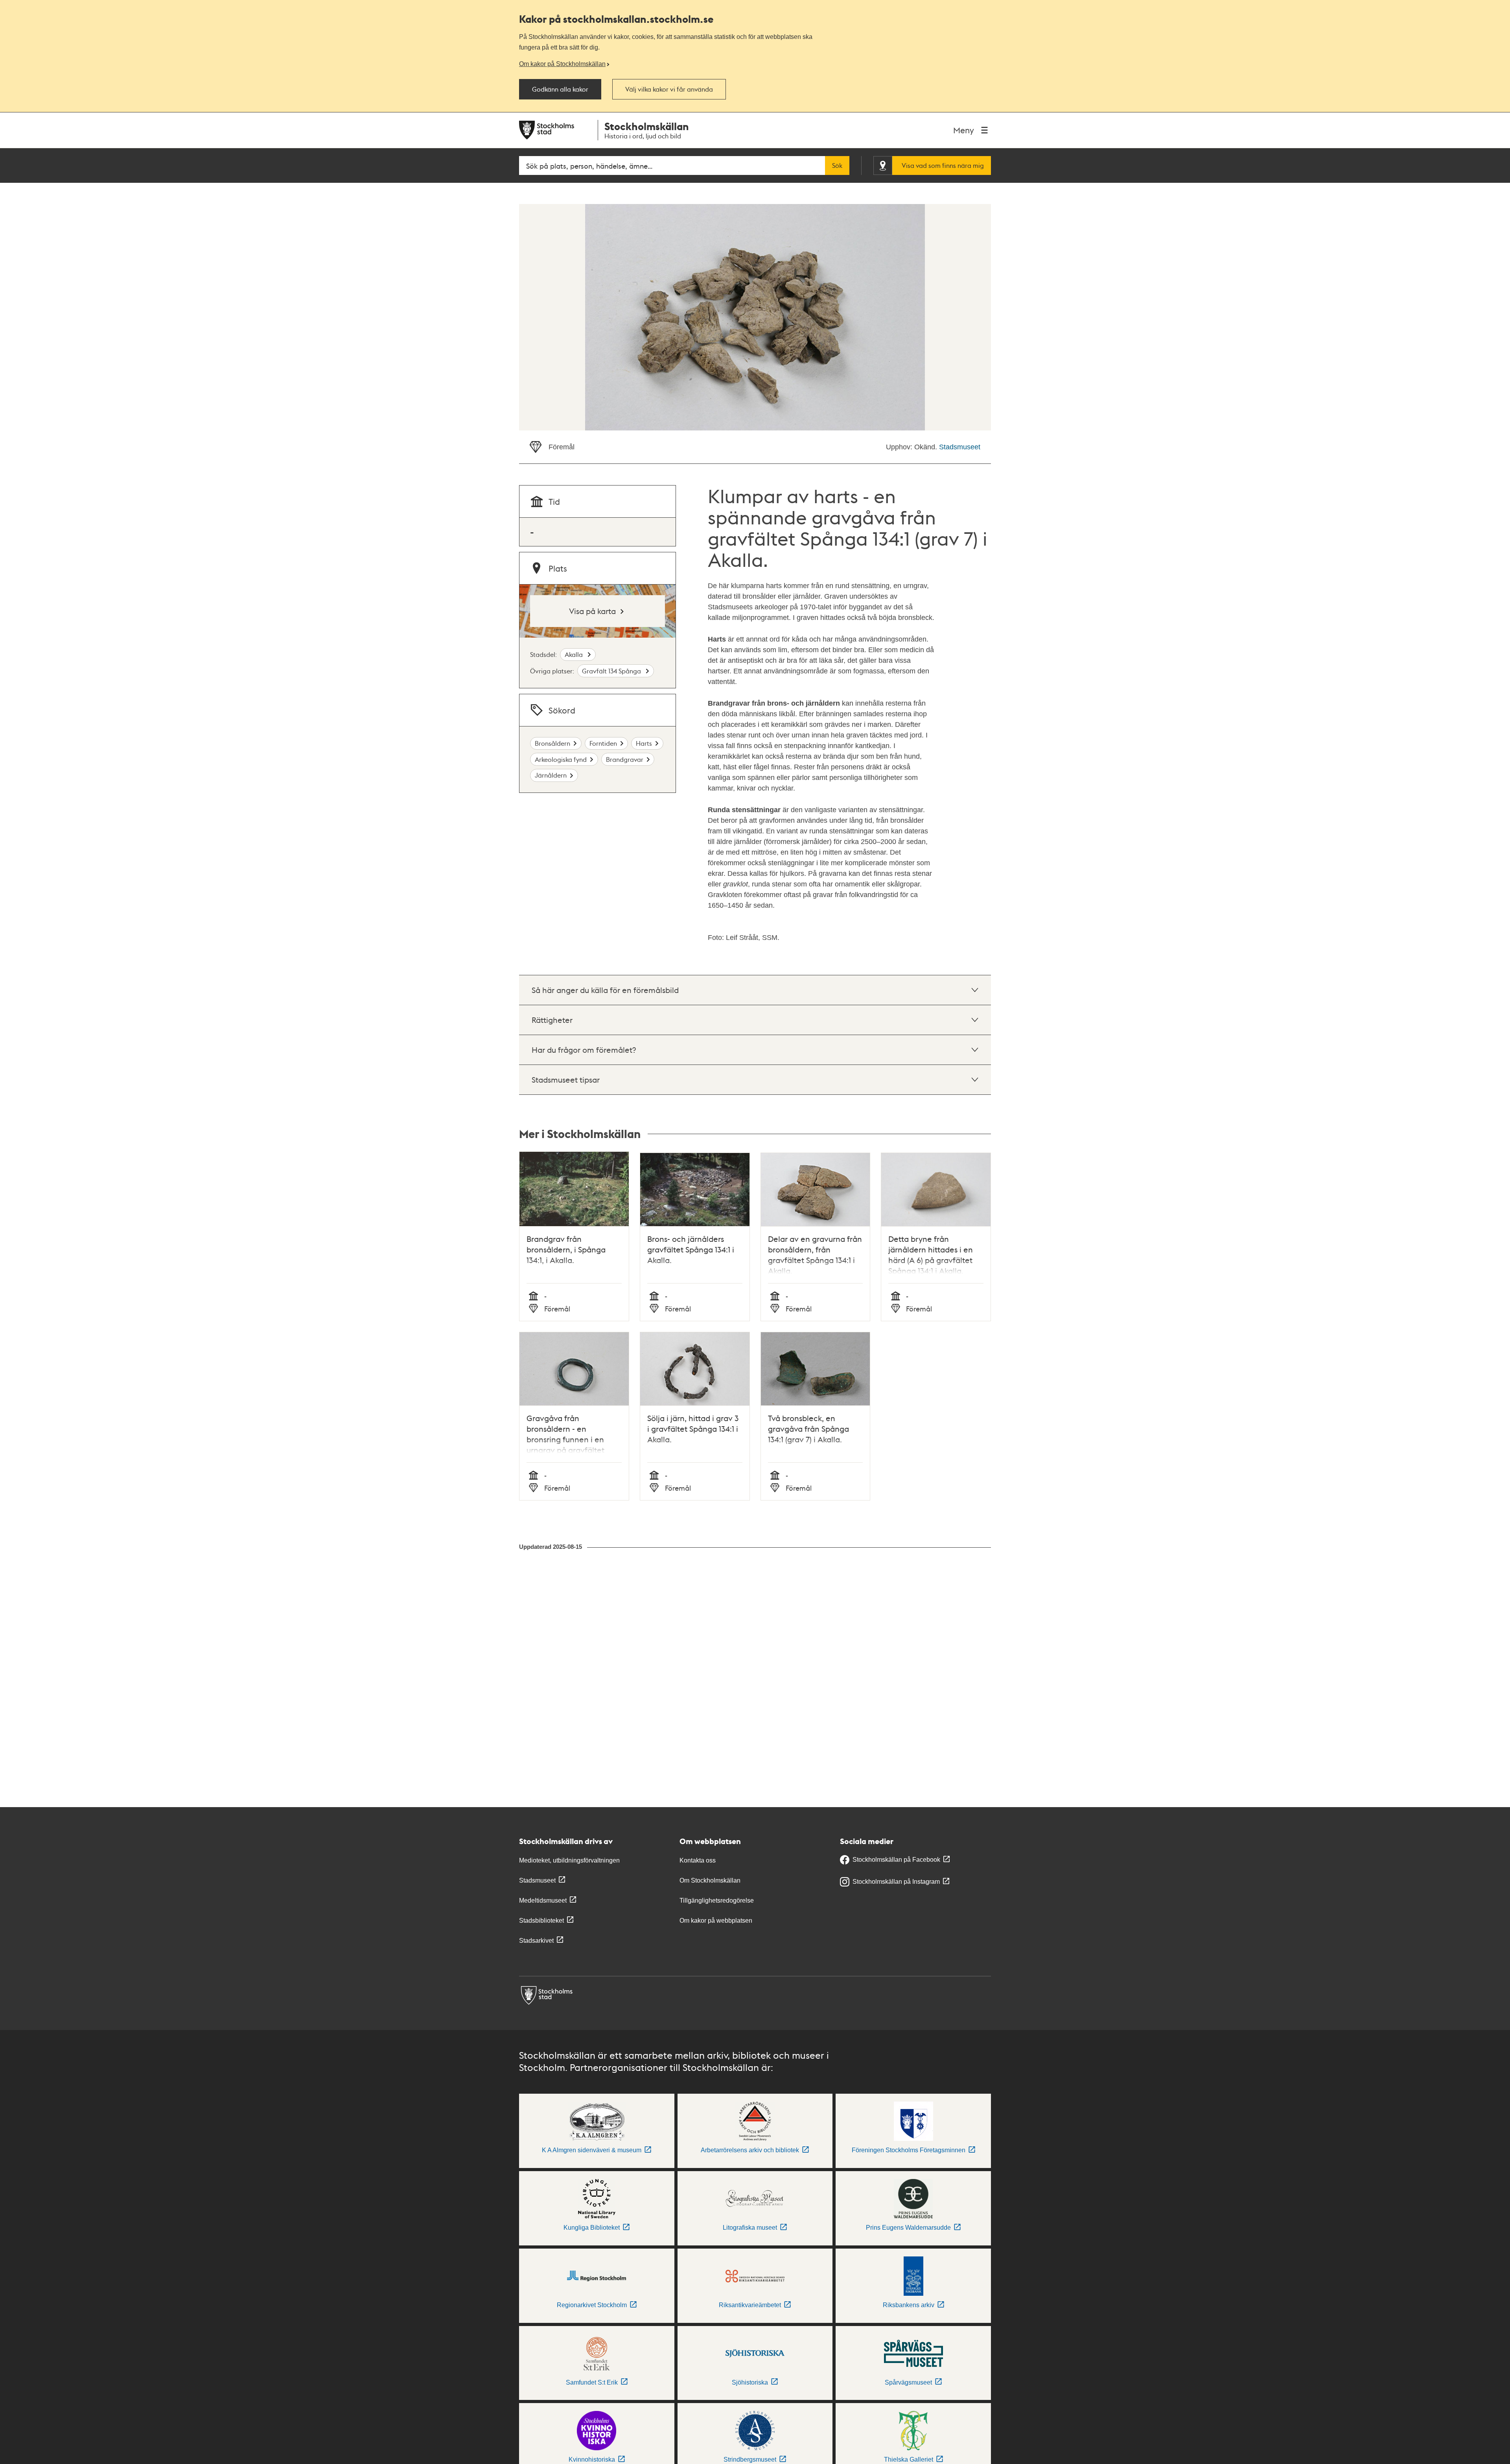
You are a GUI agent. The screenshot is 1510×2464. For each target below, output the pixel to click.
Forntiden (603, 743)
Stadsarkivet (536, 1941)
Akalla (575, 654)
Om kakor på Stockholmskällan (562, 64)
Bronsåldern (552, 743)
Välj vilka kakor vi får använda (669, 89)
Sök (837, 165)
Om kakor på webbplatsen (716, 1921)
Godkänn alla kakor (560, 89)
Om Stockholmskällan (710, 1880)
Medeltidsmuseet (543, 1900)
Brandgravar (625, 759)
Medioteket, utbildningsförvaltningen (569, 1860)
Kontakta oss (698, 1860)
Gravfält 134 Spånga (612, 671)
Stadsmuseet (960, 447)
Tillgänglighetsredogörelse (717, 1900)
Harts (644, 743)
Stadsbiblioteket (541, 1921)
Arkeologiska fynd (561, 759)
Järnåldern (551, 775)
